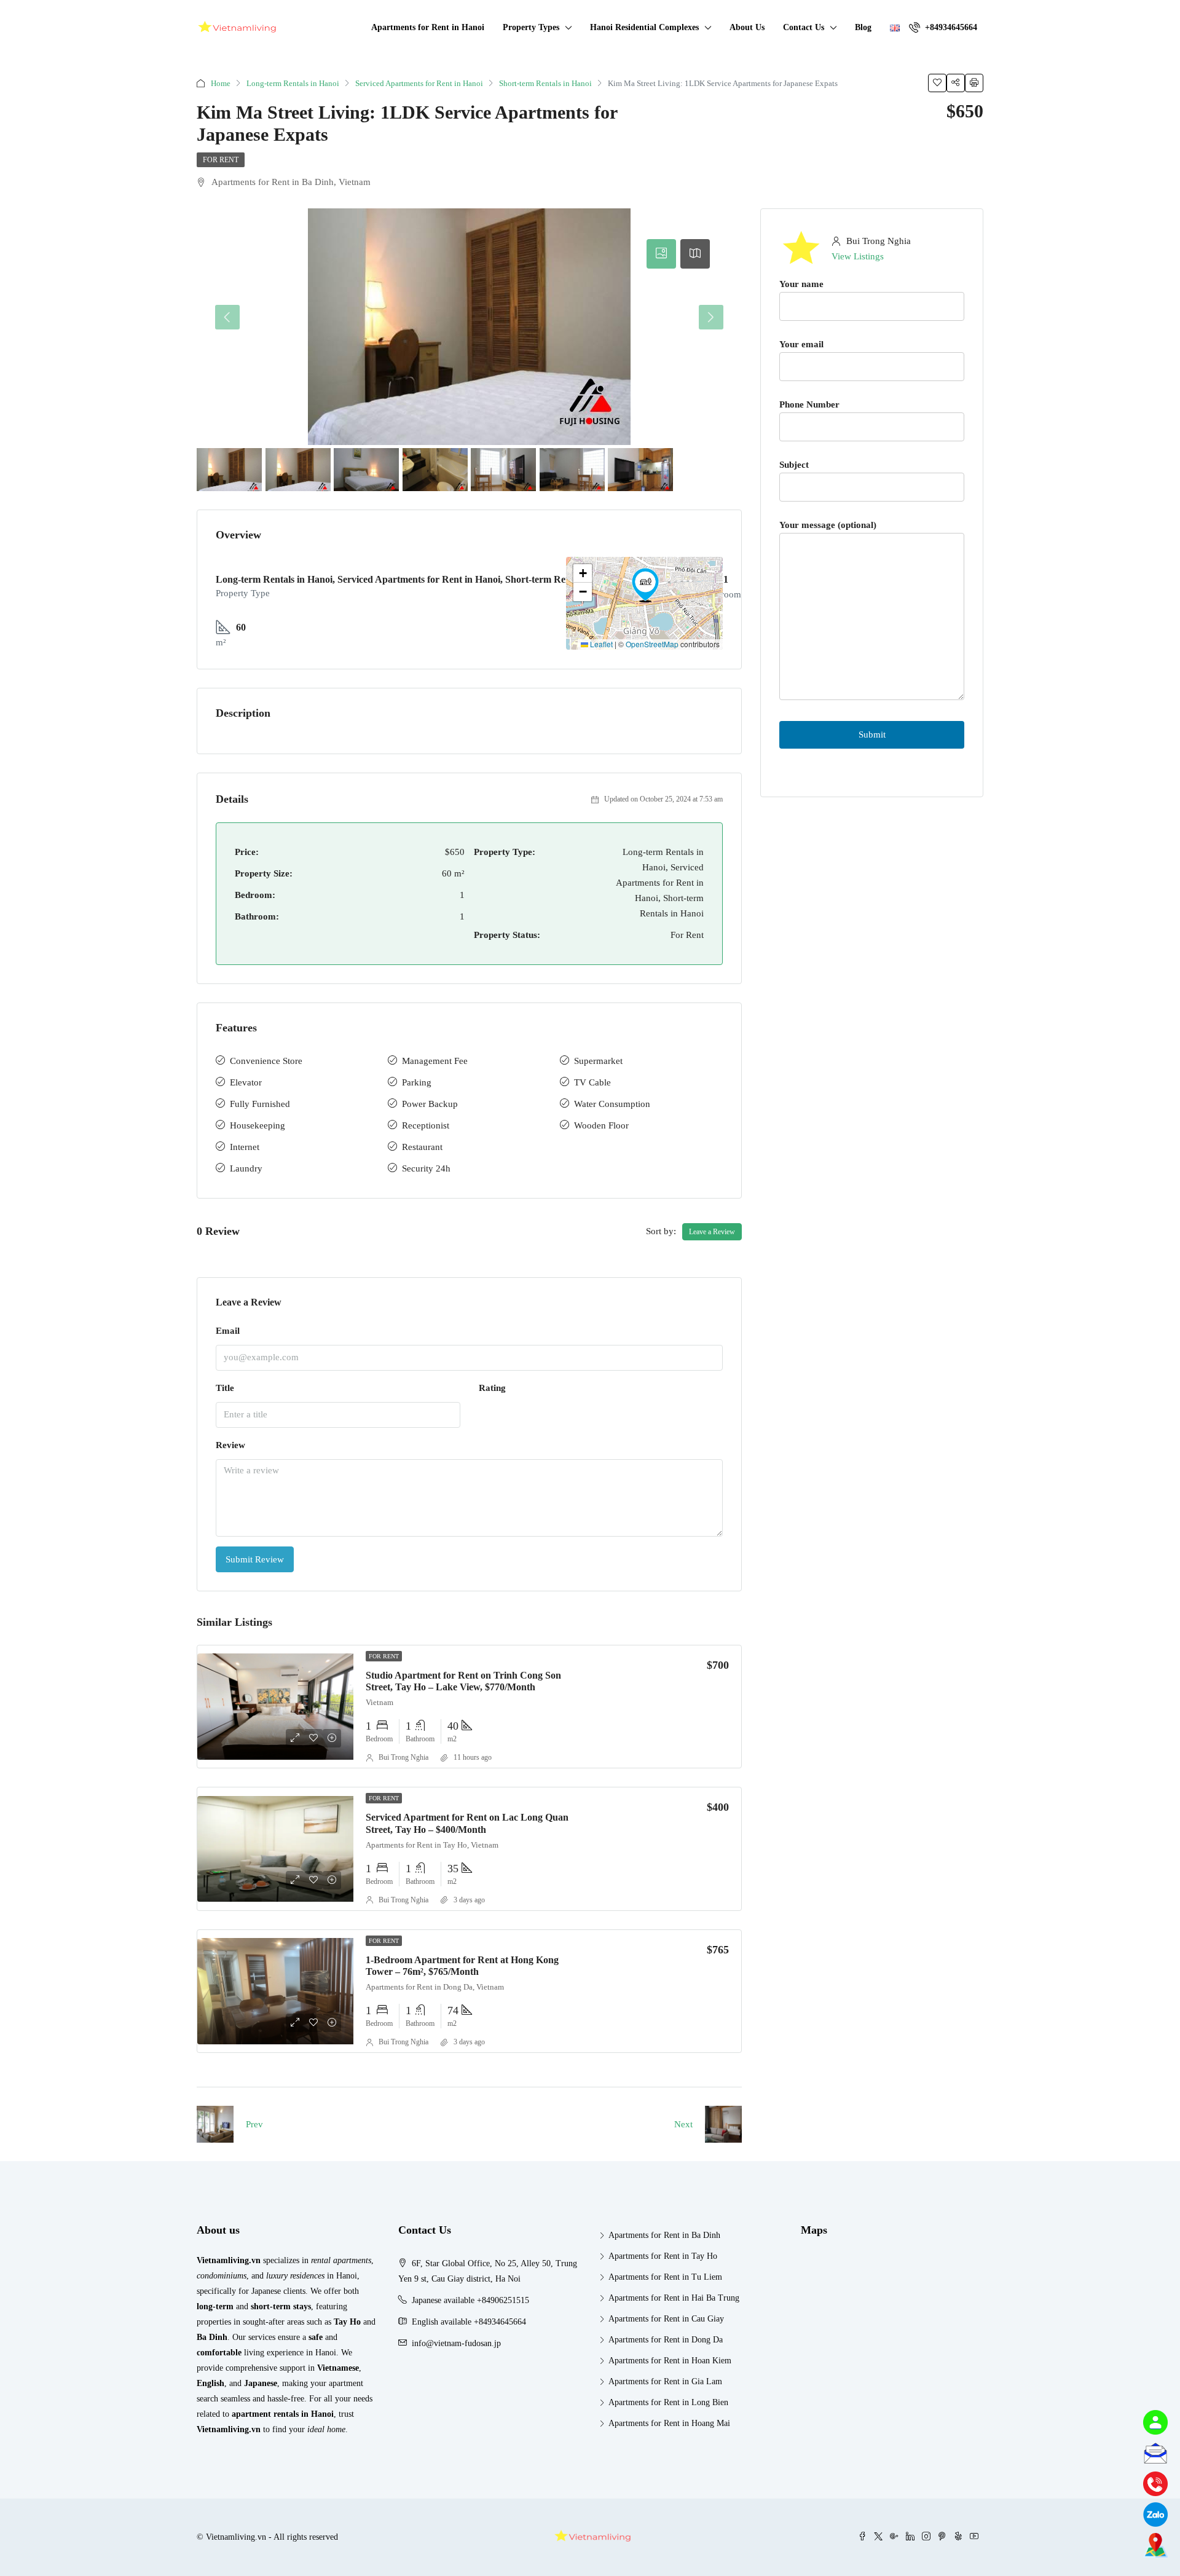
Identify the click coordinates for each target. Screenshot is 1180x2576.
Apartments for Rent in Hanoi (428, 27)
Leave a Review (712, 1232)
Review (230, 1445)
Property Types (531, 27)
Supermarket (598, 1061)
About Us (747, 27)
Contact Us (804, 27)
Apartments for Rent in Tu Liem (665, 2277)
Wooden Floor (601, 1125)
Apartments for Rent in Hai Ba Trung (674, 2298)
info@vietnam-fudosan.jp (456, 2343)
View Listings (858, 256)
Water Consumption (612, 1104)
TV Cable (592, 1082)
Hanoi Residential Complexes (644, 27)
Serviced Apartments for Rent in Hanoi (419, 83)
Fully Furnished (260, 1104)
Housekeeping (258, 1125)
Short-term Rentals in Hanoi (545, 83)
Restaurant (422, 1147)
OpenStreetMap (652, 644)
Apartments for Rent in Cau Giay (666, 2319)
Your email (801, 344)
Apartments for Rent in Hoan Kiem (670, 2361)
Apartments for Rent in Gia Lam (665, 2381)
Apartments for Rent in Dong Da (666, 2340)
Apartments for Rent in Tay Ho (663, 2256)
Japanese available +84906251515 (470, 2300)
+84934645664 (950, 27)
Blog (863, 27)
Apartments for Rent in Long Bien (668, 2402)
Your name (801, 284)
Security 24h (426, 1168)
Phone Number (809, 404)
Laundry (246, 1168)
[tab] (661, 254)
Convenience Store (266, 1061)
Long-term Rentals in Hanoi (293, 83)
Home (221, 83)
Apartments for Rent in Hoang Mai (669, 2423)
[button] (645, 585)
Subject (794, 465)
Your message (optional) (828, 525)
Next (683, 2124)
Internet (245, 1147)
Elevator (246, 1082)
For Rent (221, 160)
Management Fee (435, 1061)
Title (225, 1388)
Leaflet (600, 644)
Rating (492, 1388)
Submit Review (255, 1559)
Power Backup (430, 1104)
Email (228, 1331)
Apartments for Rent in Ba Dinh (664, 2235)
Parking (417, 1082)
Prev (254, 2124)
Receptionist (426, 1125)
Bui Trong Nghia (403, 1757)
